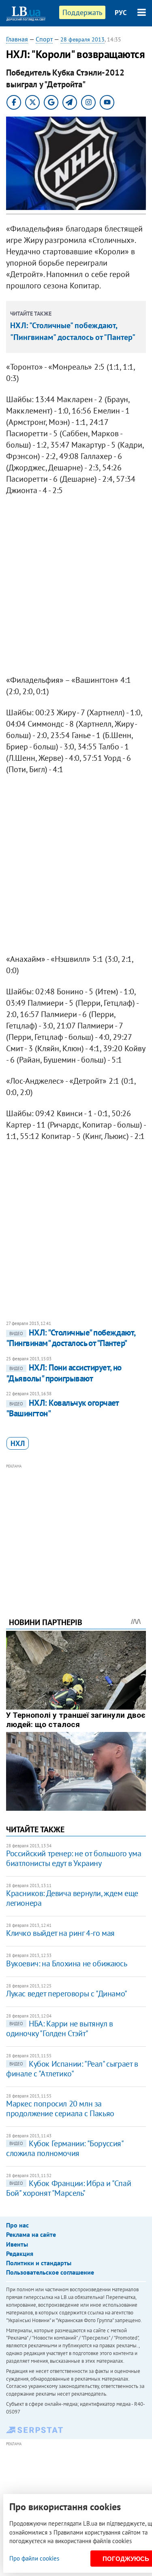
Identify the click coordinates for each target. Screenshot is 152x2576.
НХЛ (18, 1443)
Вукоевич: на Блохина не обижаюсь (66, 1963)
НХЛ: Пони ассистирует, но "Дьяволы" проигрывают (64, 1373)
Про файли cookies (34, 2558)
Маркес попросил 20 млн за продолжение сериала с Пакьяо (60, 2108)
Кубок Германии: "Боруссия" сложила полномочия (65, 2148)
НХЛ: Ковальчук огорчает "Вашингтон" (62, 1408)
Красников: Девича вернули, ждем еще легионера (72, 1898)
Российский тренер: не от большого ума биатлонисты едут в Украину (74, 1858)
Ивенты (17, 2244)
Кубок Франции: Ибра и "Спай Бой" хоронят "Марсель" (69, 2188)
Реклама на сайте (31, 2234)
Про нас (17, 2225)
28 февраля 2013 (82, 39)
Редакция (20, 2253)
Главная (17, 39)
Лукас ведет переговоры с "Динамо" (67, 1994)
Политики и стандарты (39, 2263)
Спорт (44, 39)
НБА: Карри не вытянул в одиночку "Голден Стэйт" (60, 2028)
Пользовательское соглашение (50, 2272)
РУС (121, 13)
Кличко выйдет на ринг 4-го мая (60, 1933)
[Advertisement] (76, 1530)
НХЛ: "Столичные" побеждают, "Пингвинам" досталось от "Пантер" (71, 1338)
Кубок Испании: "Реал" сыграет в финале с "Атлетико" (72, 2069)
